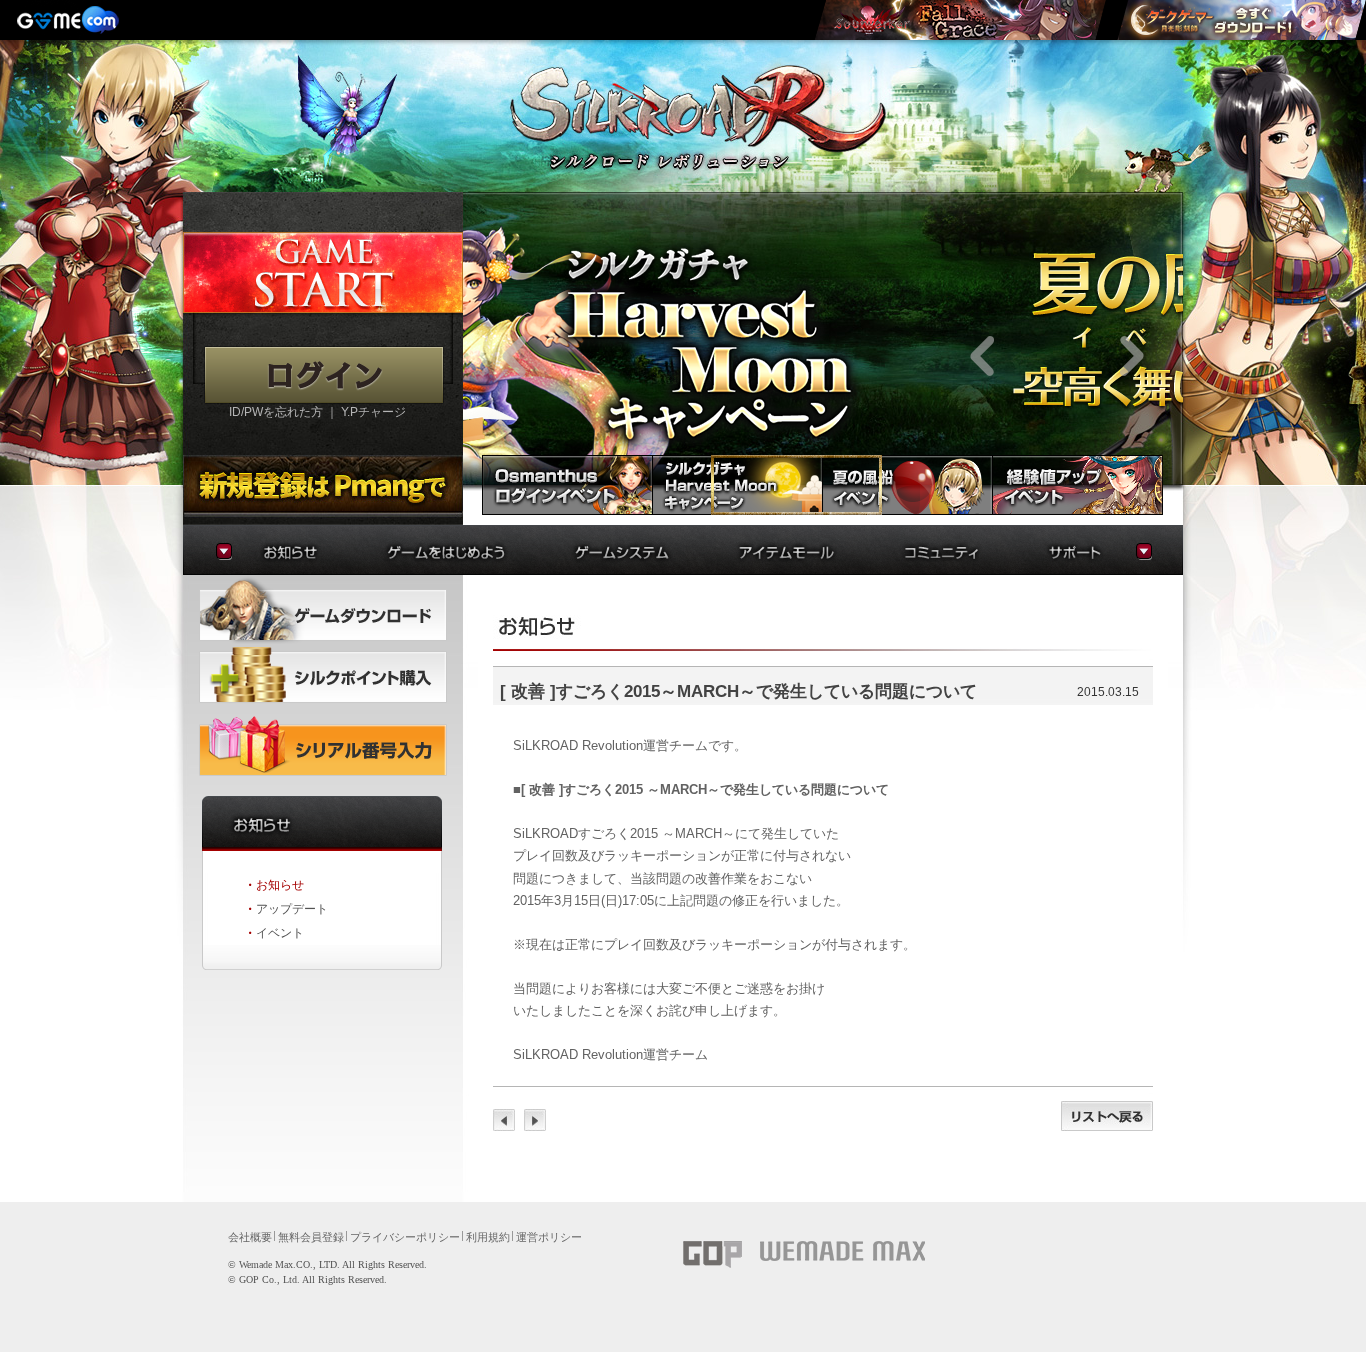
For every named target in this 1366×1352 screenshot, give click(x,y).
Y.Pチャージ (373, 412)
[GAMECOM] (70, 20)
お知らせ (280, 885)
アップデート (292, 909)
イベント (280, 933)
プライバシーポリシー (405, 1237)
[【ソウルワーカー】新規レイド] (960, 20)
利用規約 (488, 1237)
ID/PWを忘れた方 (276, 412)
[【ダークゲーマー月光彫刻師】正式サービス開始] (1241, 20)
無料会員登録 (311, 1237)
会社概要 (250, 1237)
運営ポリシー (549, 1237)
